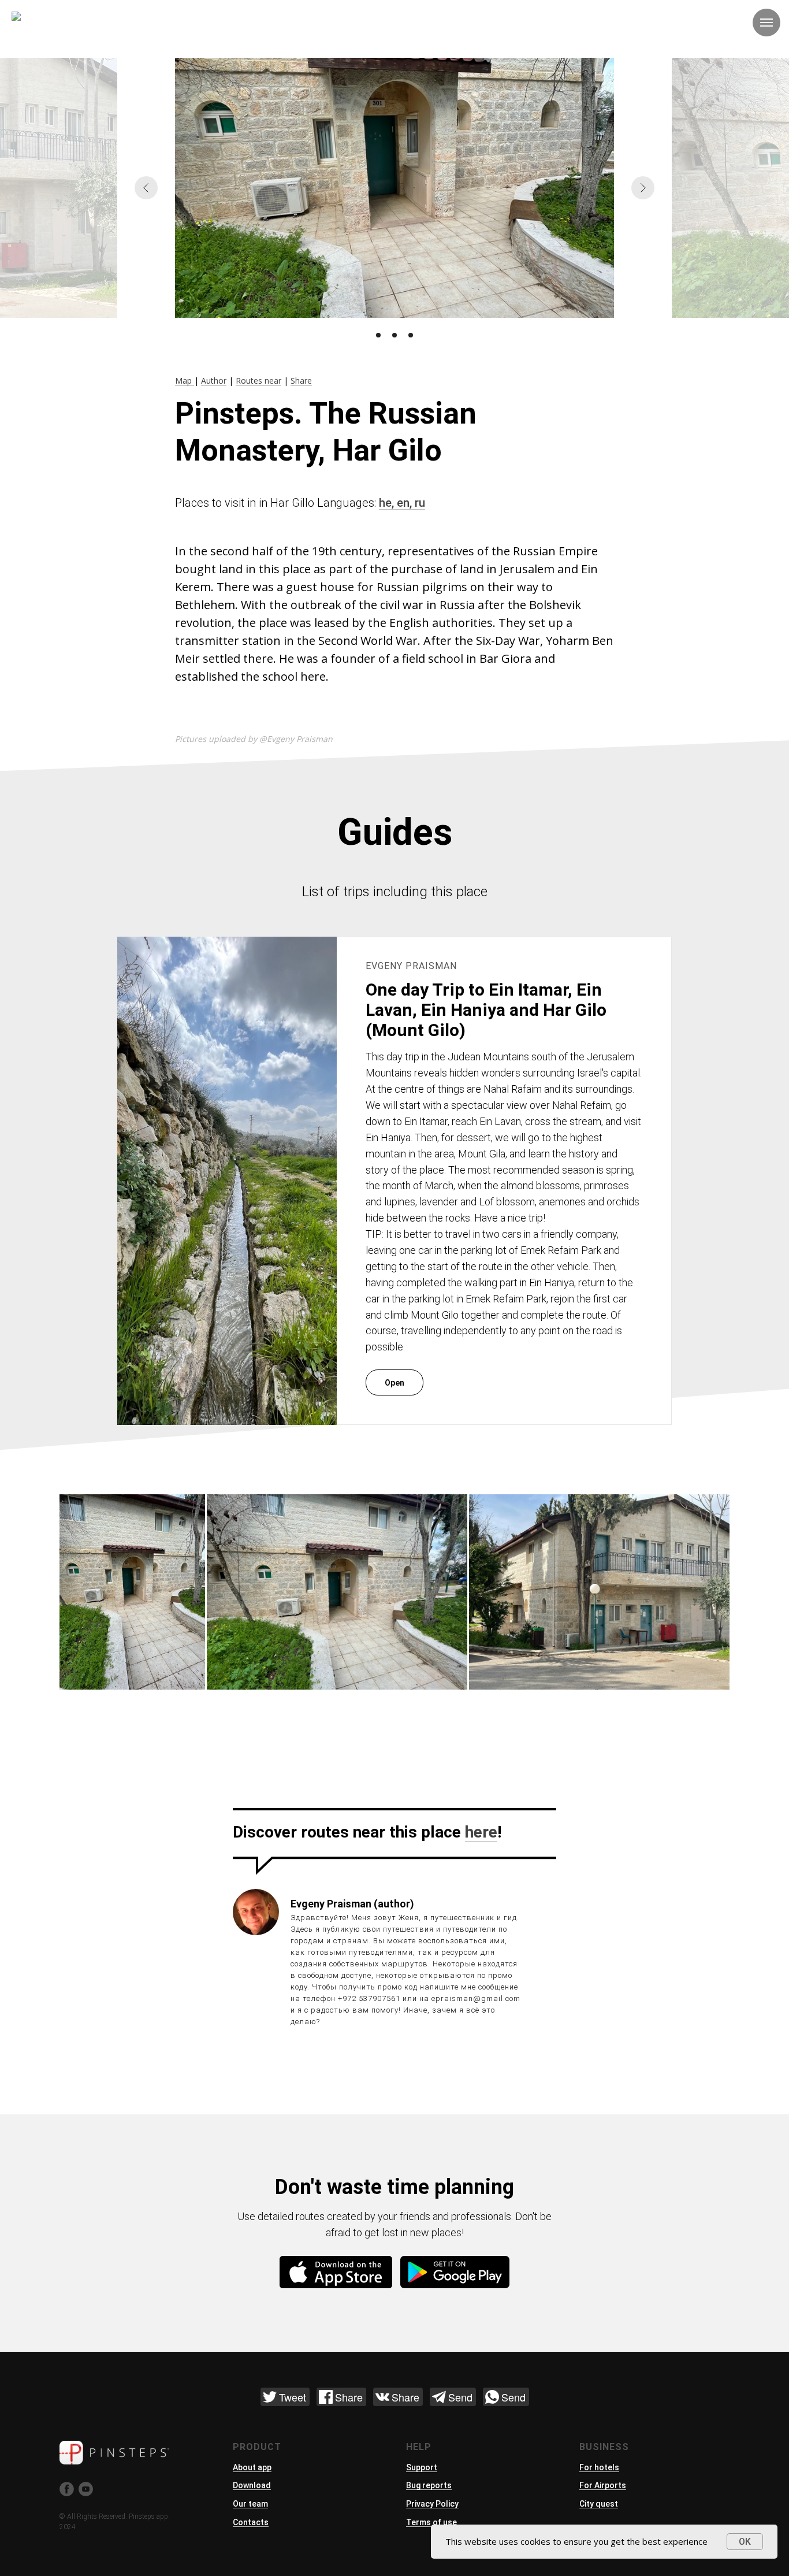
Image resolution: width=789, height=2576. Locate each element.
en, (406, 503)
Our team (250, 2504)
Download (252, 2485)
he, (388, 503)
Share (301, 381)
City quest (599, 2504)
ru (420, 503)
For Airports (603, 2485)
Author (214, 381)
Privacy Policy (432, 2504)
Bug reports (429, 2485)
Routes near (258, 381)
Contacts (251, 2522)
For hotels (599, 2467)
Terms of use (431, 2522)
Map (185, 381)
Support (422, 2467)
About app (252, 2467)
